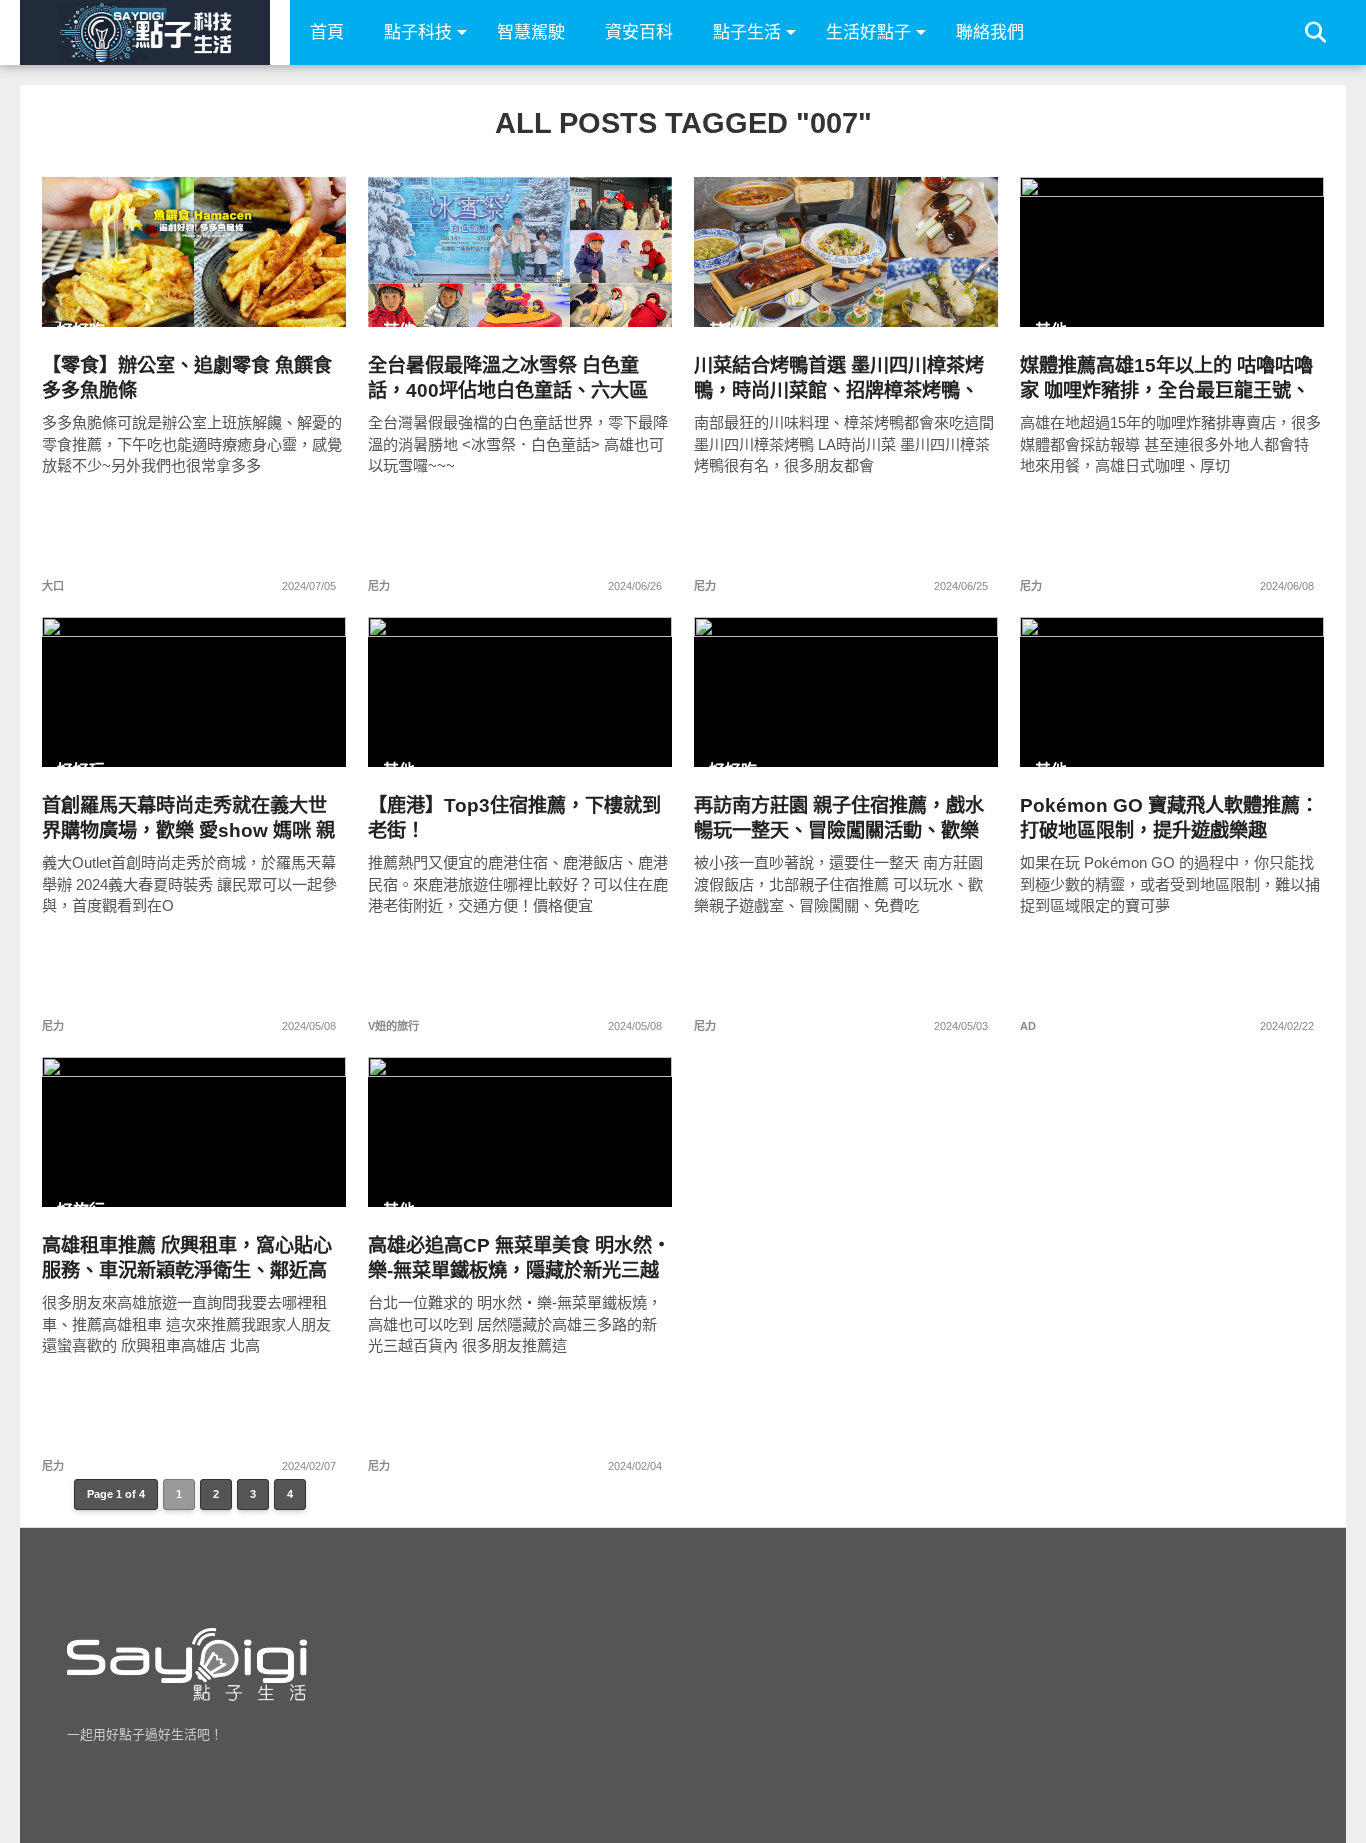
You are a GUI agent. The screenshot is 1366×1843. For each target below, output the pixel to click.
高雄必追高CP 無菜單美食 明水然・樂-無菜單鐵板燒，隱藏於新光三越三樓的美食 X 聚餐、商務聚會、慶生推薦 (519, 1258)
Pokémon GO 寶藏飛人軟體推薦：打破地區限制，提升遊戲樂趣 (1169, 818)
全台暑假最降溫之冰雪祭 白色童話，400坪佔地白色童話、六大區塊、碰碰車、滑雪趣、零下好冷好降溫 (510, 378)
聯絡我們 (990, 32)
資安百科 (639, 32)
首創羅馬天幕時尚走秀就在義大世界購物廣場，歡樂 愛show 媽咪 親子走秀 (188, 818)
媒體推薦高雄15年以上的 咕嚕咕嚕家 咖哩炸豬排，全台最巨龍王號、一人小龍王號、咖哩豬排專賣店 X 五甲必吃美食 (1166, 378)
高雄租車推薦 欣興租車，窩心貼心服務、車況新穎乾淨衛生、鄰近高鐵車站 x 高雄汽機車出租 (187, 1258)
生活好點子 (868, 32)
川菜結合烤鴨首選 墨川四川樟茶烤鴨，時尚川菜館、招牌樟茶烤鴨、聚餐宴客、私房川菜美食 (839, 378)
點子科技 (418, 32)
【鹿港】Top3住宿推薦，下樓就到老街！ (514, 818)
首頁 (327, 32)
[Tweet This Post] (194, 294)
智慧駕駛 (531, 32)
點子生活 (747, 32)
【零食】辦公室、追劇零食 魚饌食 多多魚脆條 (187, 378)
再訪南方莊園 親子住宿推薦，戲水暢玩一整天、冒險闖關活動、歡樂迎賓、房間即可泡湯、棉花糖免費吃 (839, 818)
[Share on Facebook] (152, 294)
